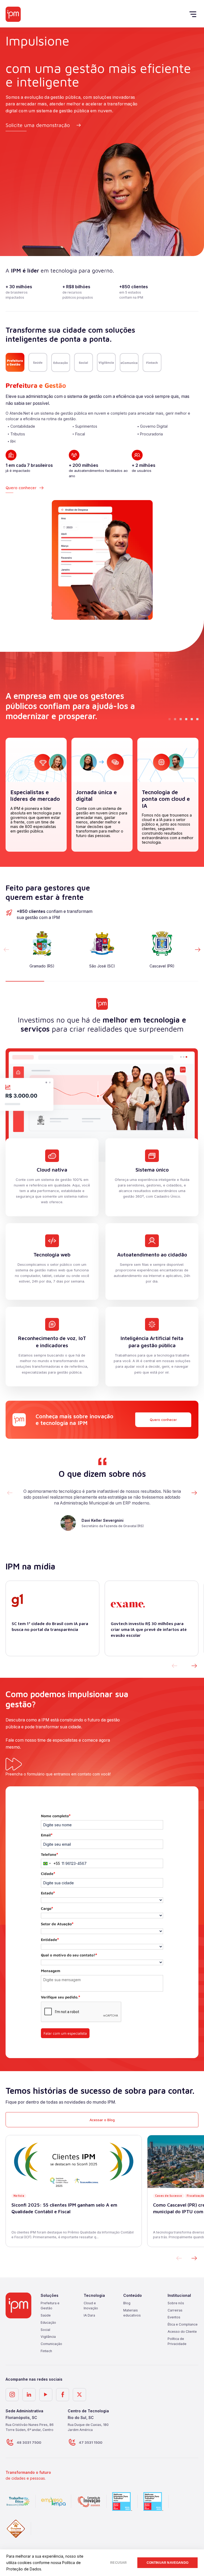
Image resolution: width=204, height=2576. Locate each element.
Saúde (46, 2315)
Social (45, 2329)
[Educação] (61, 362)
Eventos (174, 2317)
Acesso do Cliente (182, 2332)
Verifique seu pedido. (61, 1997)
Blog (127, 2303)
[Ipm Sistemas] (13, 14)
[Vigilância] (106, 362)
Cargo (47, 1908)
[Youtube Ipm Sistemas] (46, 2395)
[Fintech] (152, 362)
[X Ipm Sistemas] (79, 2395)
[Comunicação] (129, 362)
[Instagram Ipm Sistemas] (12, 2395)
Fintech (46, 2351)
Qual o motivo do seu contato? (69, 1955)
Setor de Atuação (57, 1924)
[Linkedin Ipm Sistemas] (29, 2395)
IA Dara (89, 2315)
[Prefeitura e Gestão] (15, 362)
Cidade (48, 1874)
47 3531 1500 (91, 2442)
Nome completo (56, 1816)
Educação (48, 2322)
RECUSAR (118, 2563)
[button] (198, 950)
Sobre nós (176, 2303)
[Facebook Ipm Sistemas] (63, 2395)
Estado (48, 1893)
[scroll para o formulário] (14, 1765)
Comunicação (51, 2344)
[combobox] (51, 1864)
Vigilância (48, 2337)
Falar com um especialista (65, 2033)
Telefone (50, 1854)
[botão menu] (194, 14)
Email (47, 1835)
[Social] (84, 362)
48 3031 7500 (29, 2442)
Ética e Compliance (183, 2324)
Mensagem (51, 1971)
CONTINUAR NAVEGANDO (167, 2563)
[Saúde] (38, 362)
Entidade (50, 1940)
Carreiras (175, 2310)
